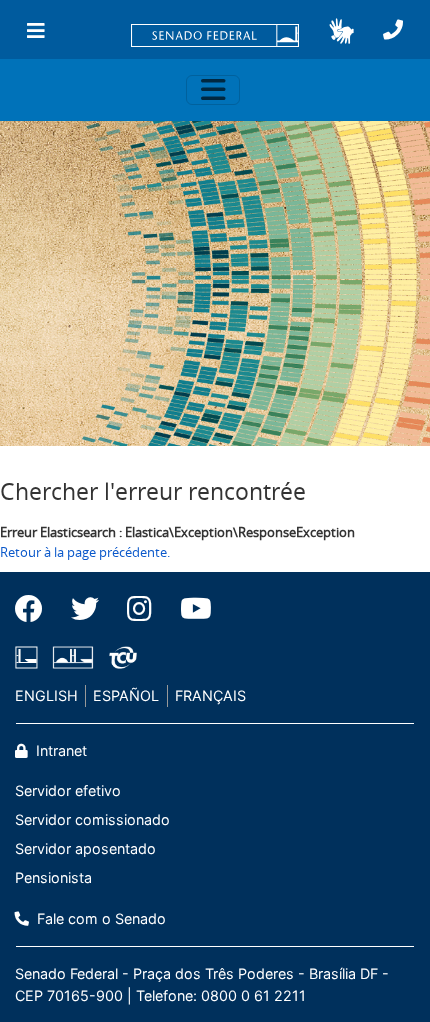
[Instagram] (139, 609)
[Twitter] (85, 609)
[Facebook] (36, 609)
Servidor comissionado (92, 819)
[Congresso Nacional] (73, 657)
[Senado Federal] (215, 37)
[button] (341, 31)
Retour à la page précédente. (85, 552)
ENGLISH (46, 695)
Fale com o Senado (99, 918)
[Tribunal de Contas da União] (119, 657)
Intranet (59, 750)
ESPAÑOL (126, 695)
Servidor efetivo (68, 790)
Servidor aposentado (85, 848)
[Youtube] (189, 609)
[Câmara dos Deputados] (30, 657)
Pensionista (53, 877)
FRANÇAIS (210, 695)
